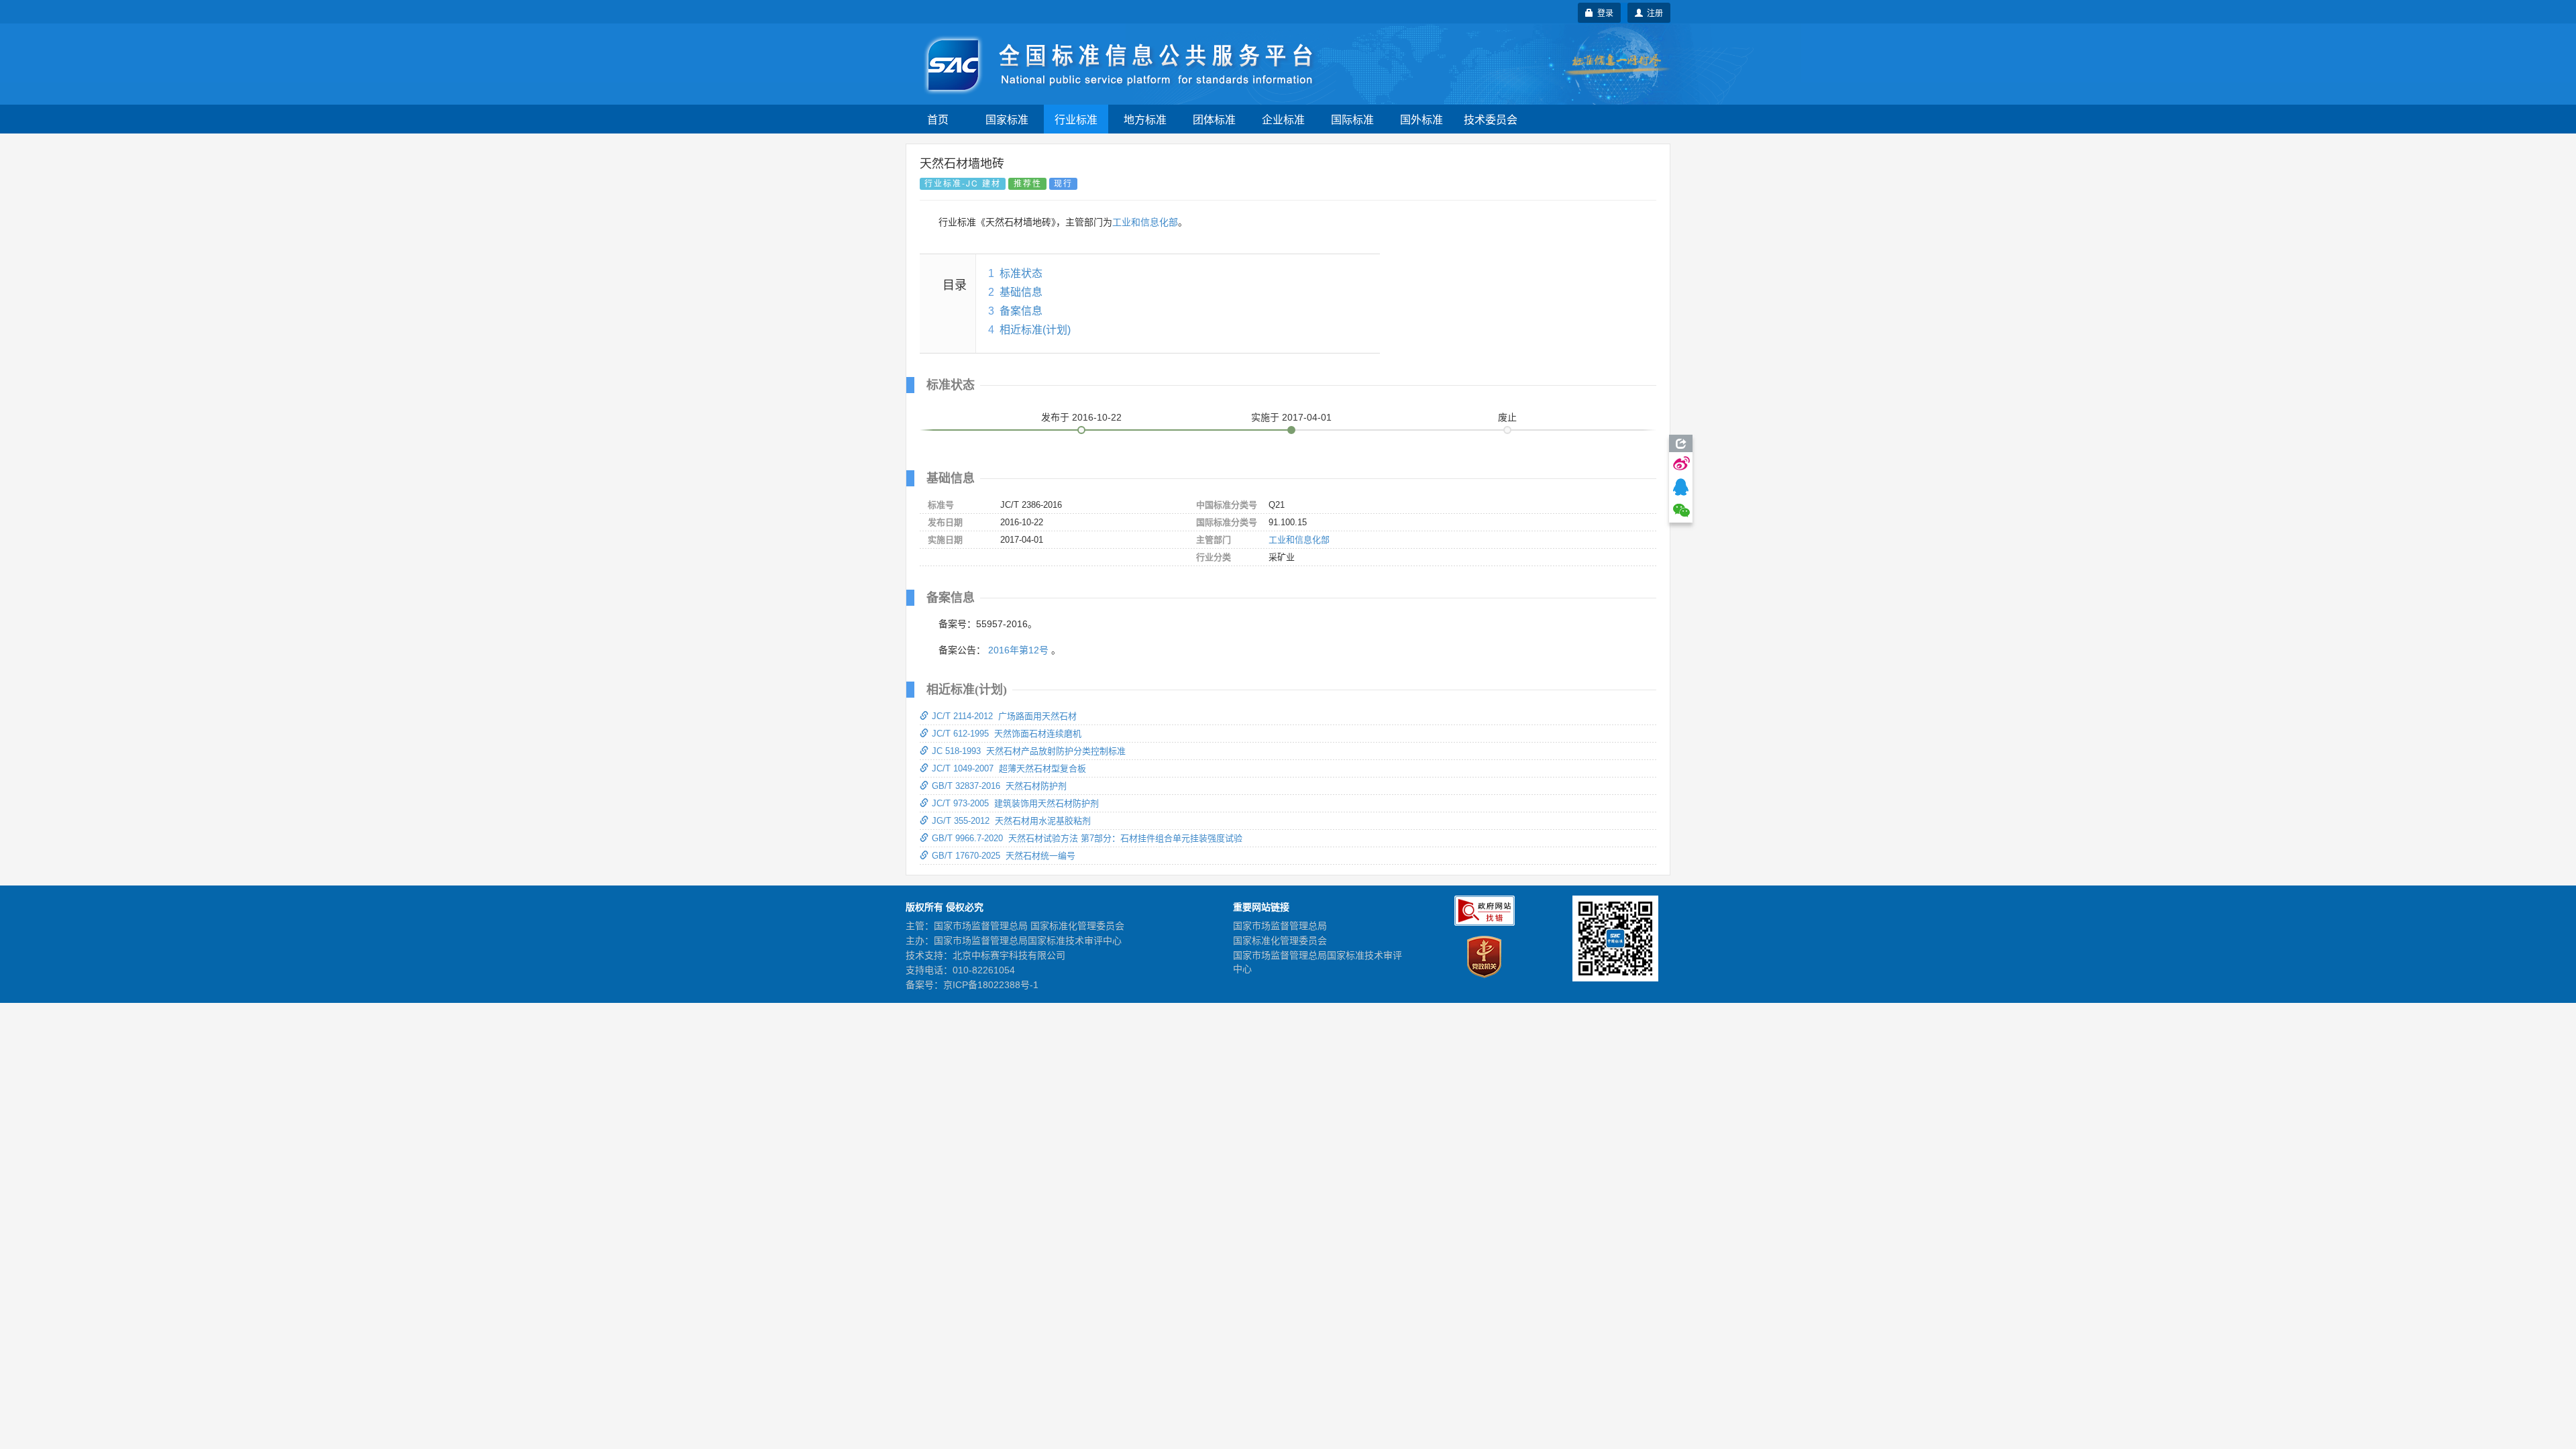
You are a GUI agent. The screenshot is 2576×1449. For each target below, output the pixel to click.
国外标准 (1421, 119)
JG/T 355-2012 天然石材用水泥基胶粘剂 (1011, 821)
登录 (1603, 12)
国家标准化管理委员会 (1280, 941)
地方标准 (1145, 119)
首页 (938, 119)
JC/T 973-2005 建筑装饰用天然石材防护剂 (1015, 803)
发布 (1081, 417)
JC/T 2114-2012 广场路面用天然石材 (1004, 716)
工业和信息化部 (1145, 222)
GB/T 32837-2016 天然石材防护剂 (999, 786)
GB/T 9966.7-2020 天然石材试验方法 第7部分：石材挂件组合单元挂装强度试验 (1087, 838)
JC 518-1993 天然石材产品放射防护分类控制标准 (1029, 751)
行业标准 (1076, 119)
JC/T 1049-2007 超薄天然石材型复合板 (1009, 768)
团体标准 (1214, 119)
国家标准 (1007, 119)
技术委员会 (1491, 119)
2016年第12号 (1018, 650)
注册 (1653, 12)
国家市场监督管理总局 (1280, 926)
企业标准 (1283, 119)
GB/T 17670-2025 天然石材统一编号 (1004, 856)
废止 (1507, 417)
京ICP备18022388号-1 (991, 985)
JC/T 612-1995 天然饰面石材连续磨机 (1007, 734)
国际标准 (1352, 119)
